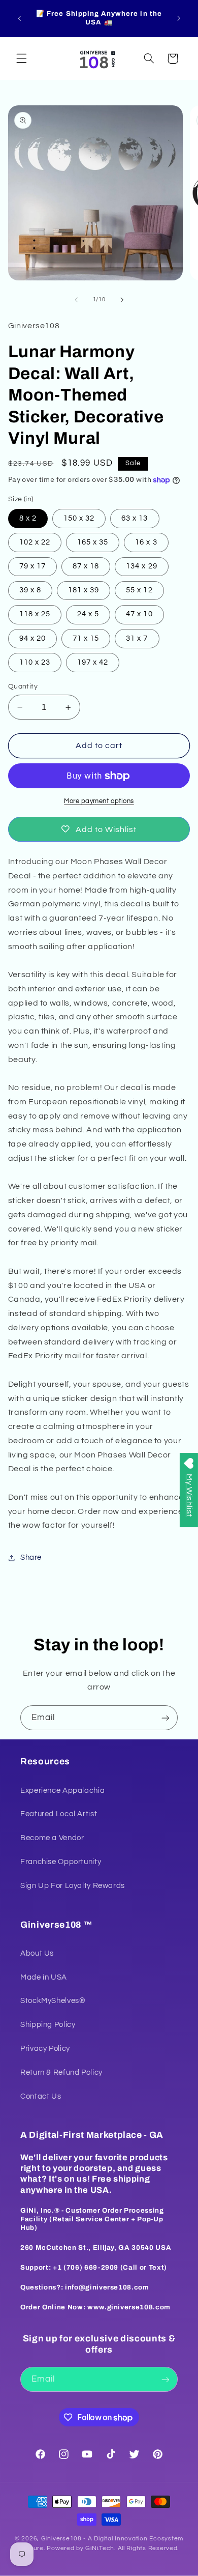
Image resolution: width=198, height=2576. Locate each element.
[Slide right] (122, 300)
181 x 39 (84, 590)
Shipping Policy (48, 2025)
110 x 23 (35, 662)
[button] (21, 59)
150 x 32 (79, 518)
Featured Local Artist (59, 1814)
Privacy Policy (45, 2049)
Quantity (23, 686)
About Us (37, 1953)
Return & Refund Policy (61, 2072)
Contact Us (41, 2096)
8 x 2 (28, 518)
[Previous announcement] (19, 18)
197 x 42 (93, 662)
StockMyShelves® (53, 2001)
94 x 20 (32, 638)
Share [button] (31, 1557)
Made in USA (44, 1977)
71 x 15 (86, 638)
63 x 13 (135, 518)
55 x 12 (139, 590)
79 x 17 (32, 566)
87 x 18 (86, 566)
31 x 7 (137, 638)
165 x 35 (93, 542)
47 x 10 (139, 614)
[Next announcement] (179, 18)
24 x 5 (88, 614)
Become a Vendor (52, 1838)
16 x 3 (146, 542)
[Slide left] (76, 300)
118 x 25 (35, 614)
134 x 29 (141, 566)
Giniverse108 (61, 2539)
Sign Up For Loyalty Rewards (73, 1886)
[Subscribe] (166, 1718)
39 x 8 (30, 590)
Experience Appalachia (62, 1791)
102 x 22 (35, 542)
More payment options (99, 801)
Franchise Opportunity (61, 1862)
